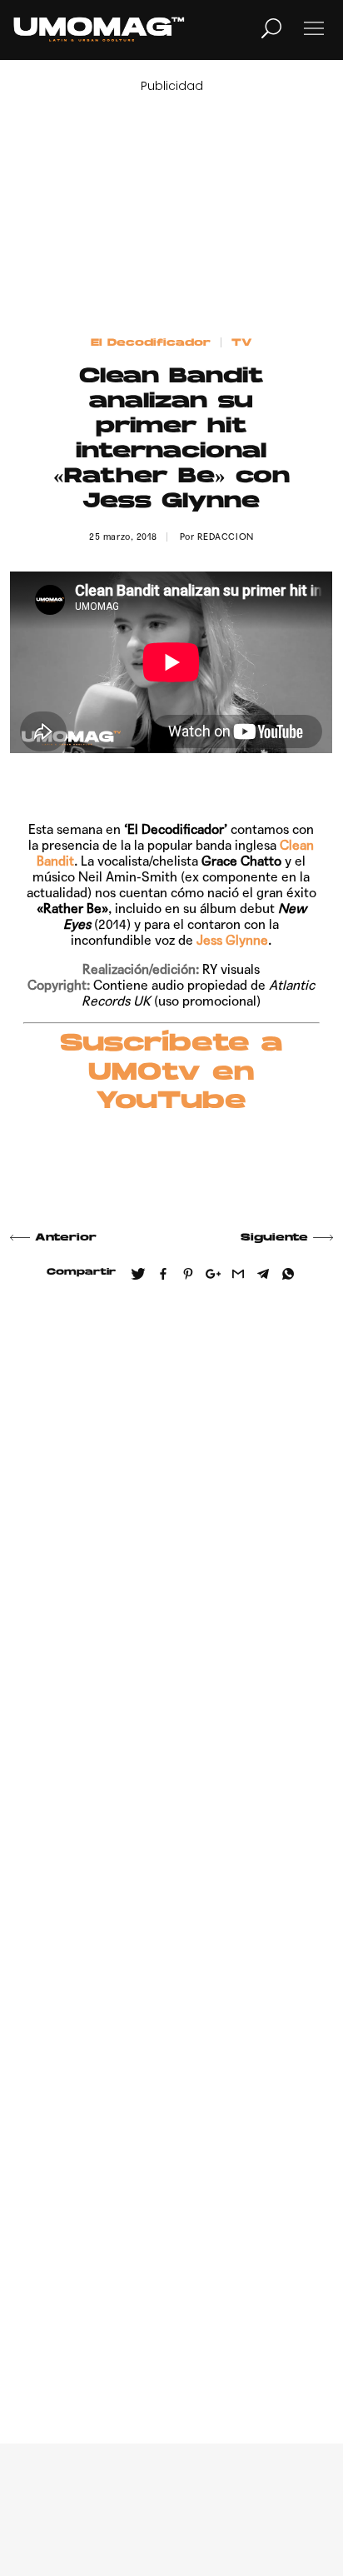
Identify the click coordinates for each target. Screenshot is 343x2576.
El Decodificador (151, 343)
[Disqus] (171, 1538)
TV (242, 343)
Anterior (66, 1238)
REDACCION (226, 537)
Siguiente (274, 1238)
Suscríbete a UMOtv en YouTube (171, 1073)
